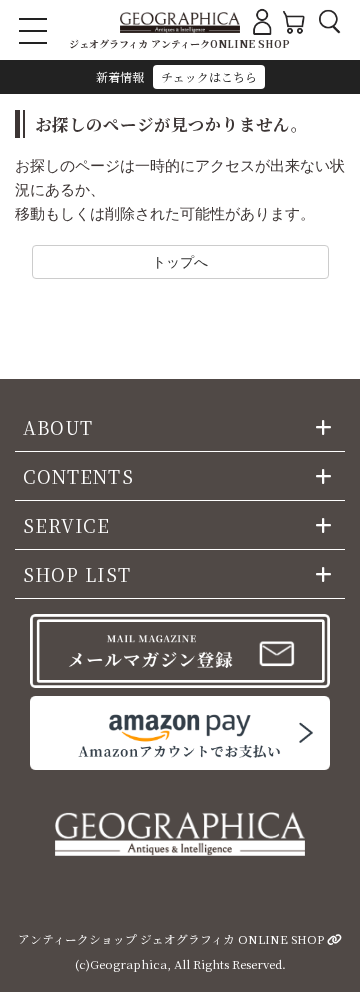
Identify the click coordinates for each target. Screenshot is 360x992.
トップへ (180, 261)
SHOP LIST (77, 574)
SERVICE (67, 525)
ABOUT (58, 427)
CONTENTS (78, 476)
